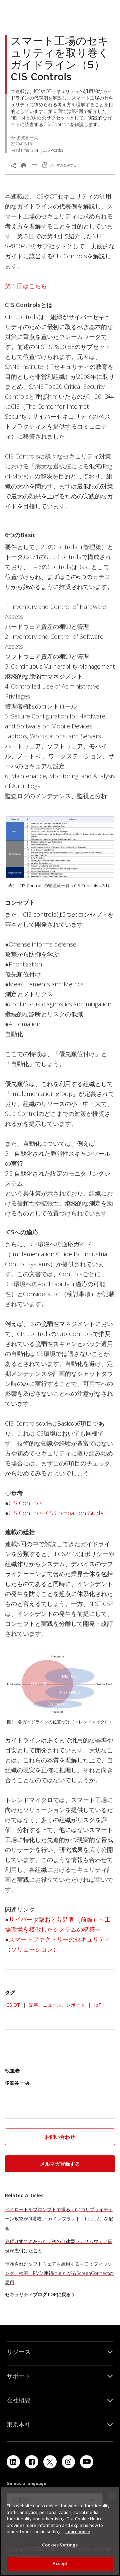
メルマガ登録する (60, 2164)
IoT (98, 2005)
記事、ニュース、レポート (57, 2005)
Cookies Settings (60, 2545)
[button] (60, 2137)
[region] (60, 2531)
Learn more (78, 2532)
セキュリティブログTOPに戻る (38, 2294)
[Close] (112, 2496)
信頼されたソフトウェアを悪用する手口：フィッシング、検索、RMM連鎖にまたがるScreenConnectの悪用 (59, 2273)
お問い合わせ (60, 2137)
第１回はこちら (26, 286)
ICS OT (12, 2005)
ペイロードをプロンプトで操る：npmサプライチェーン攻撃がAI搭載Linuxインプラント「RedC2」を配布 (59, 2219)
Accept (60, 2563)
